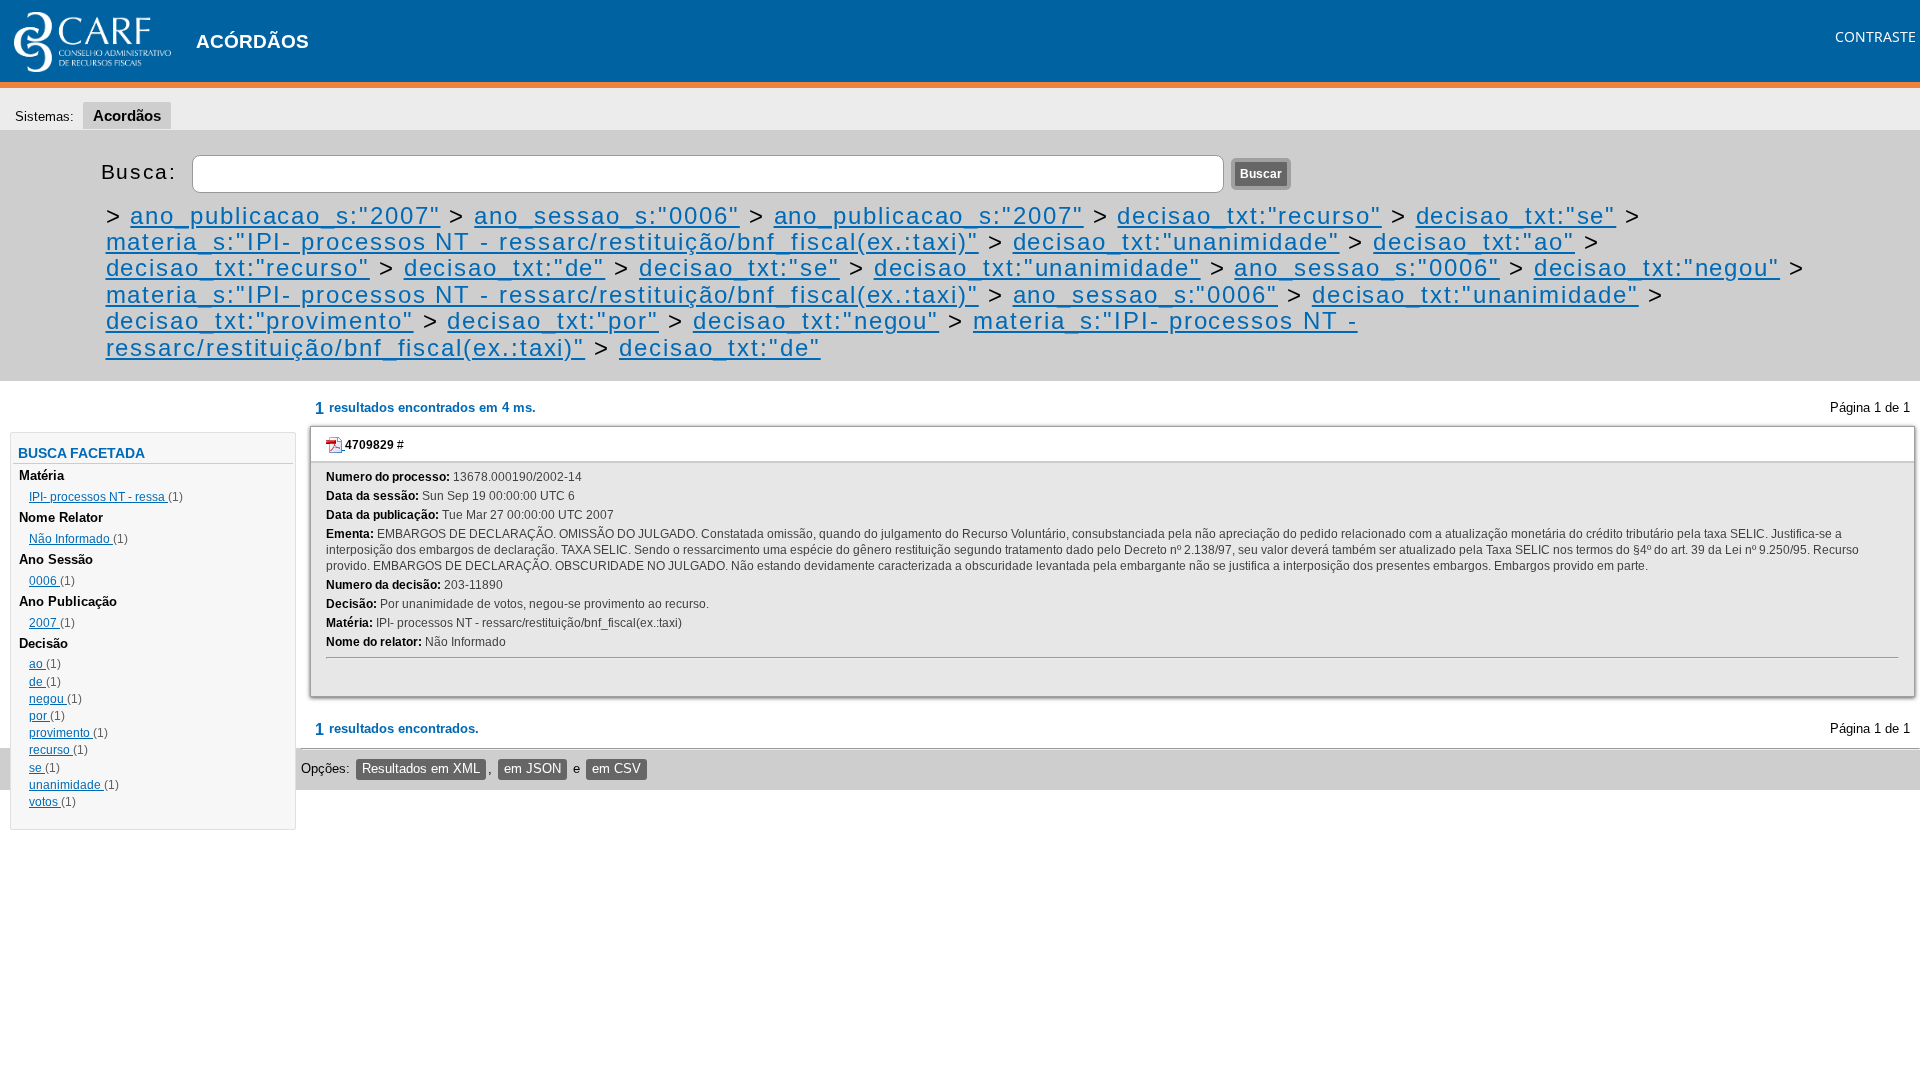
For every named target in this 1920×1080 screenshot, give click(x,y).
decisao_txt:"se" (1516, 215)
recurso (51, 750)
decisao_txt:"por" (553, 320)
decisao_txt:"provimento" (260, 320)
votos (45, 802)
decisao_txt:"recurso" (1249, 215)
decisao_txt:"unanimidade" (1176, 241)
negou (48, 699)
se (37, 768)
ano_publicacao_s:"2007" (285, 215)
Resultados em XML (421, 768)
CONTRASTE (1875, 36)
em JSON (532, 768)
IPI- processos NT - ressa (98, 497)
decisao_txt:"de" (505, 267)
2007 (44, 623)
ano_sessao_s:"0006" (606, 215)
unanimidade (66, 785)
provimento (61, 733)
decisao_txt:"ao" (1474, 241)
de (37, 682)
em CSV (616, 768)
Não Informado (71, 539)
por (39, 716)
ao (37, 664)
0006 (44, 581)
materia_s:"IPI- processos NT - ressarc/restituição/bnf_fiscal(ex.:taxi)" (542, 241)
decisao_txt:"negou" (1657, 267)
